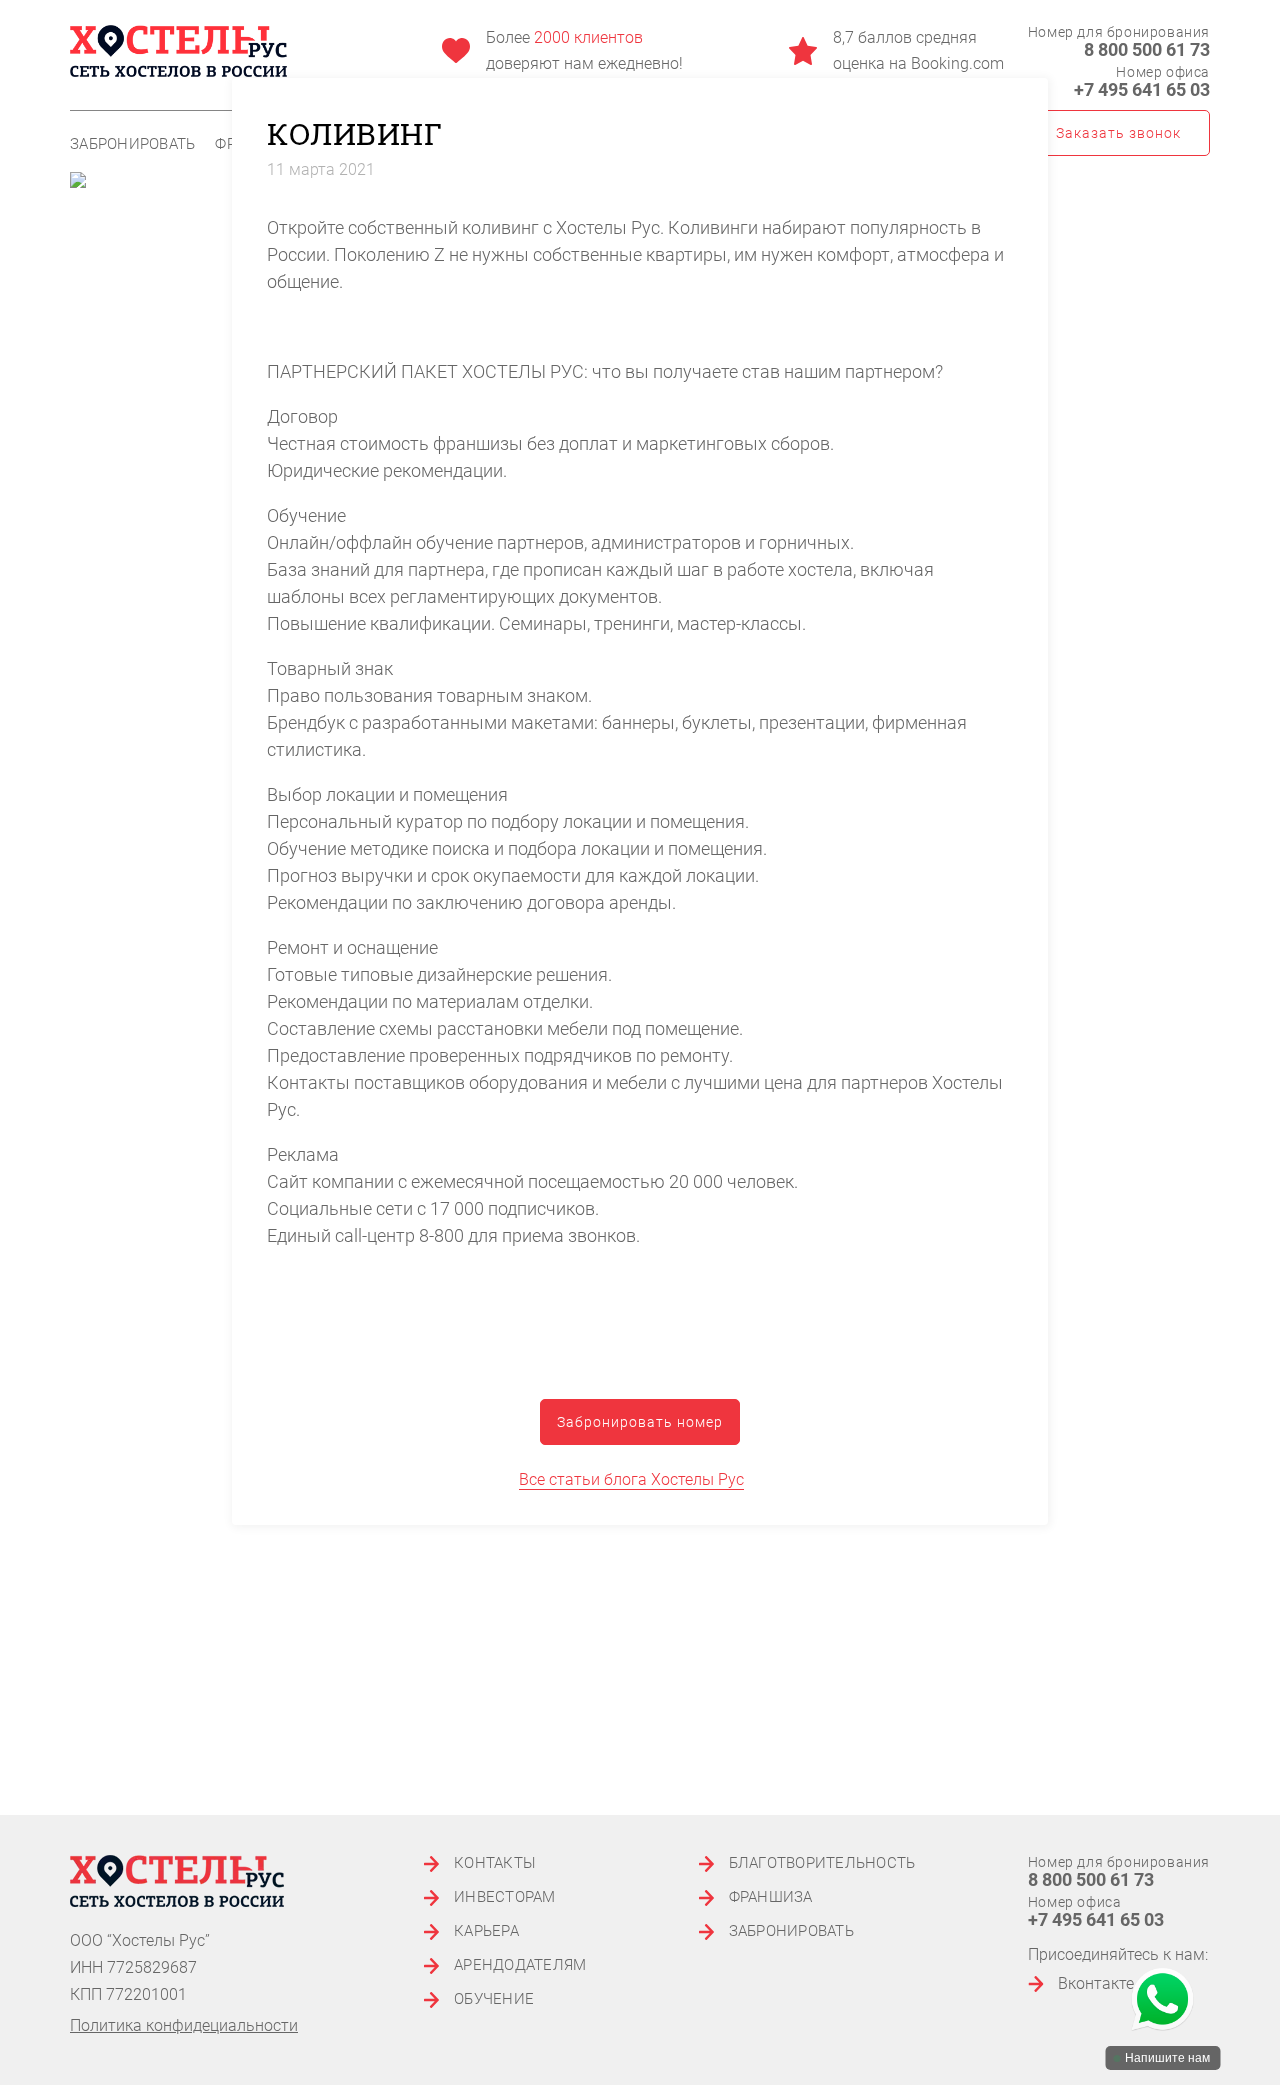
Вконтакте (1096, 1983)
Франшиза (771, 1897)
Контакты (495, 1863)
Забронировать (132, 144)
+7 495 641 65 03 (1142, 89)
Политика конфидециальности (184, 2025)
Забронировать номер (640, 1422)
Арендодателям (520, 1965)
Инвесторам (505, 1897)
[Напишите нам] (1162, 2001)
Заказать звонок (1118, 133)
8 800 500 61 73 (1147, 49)
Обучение (494, 1999)
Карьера (486, 1931)
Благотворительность (822, 1863)
